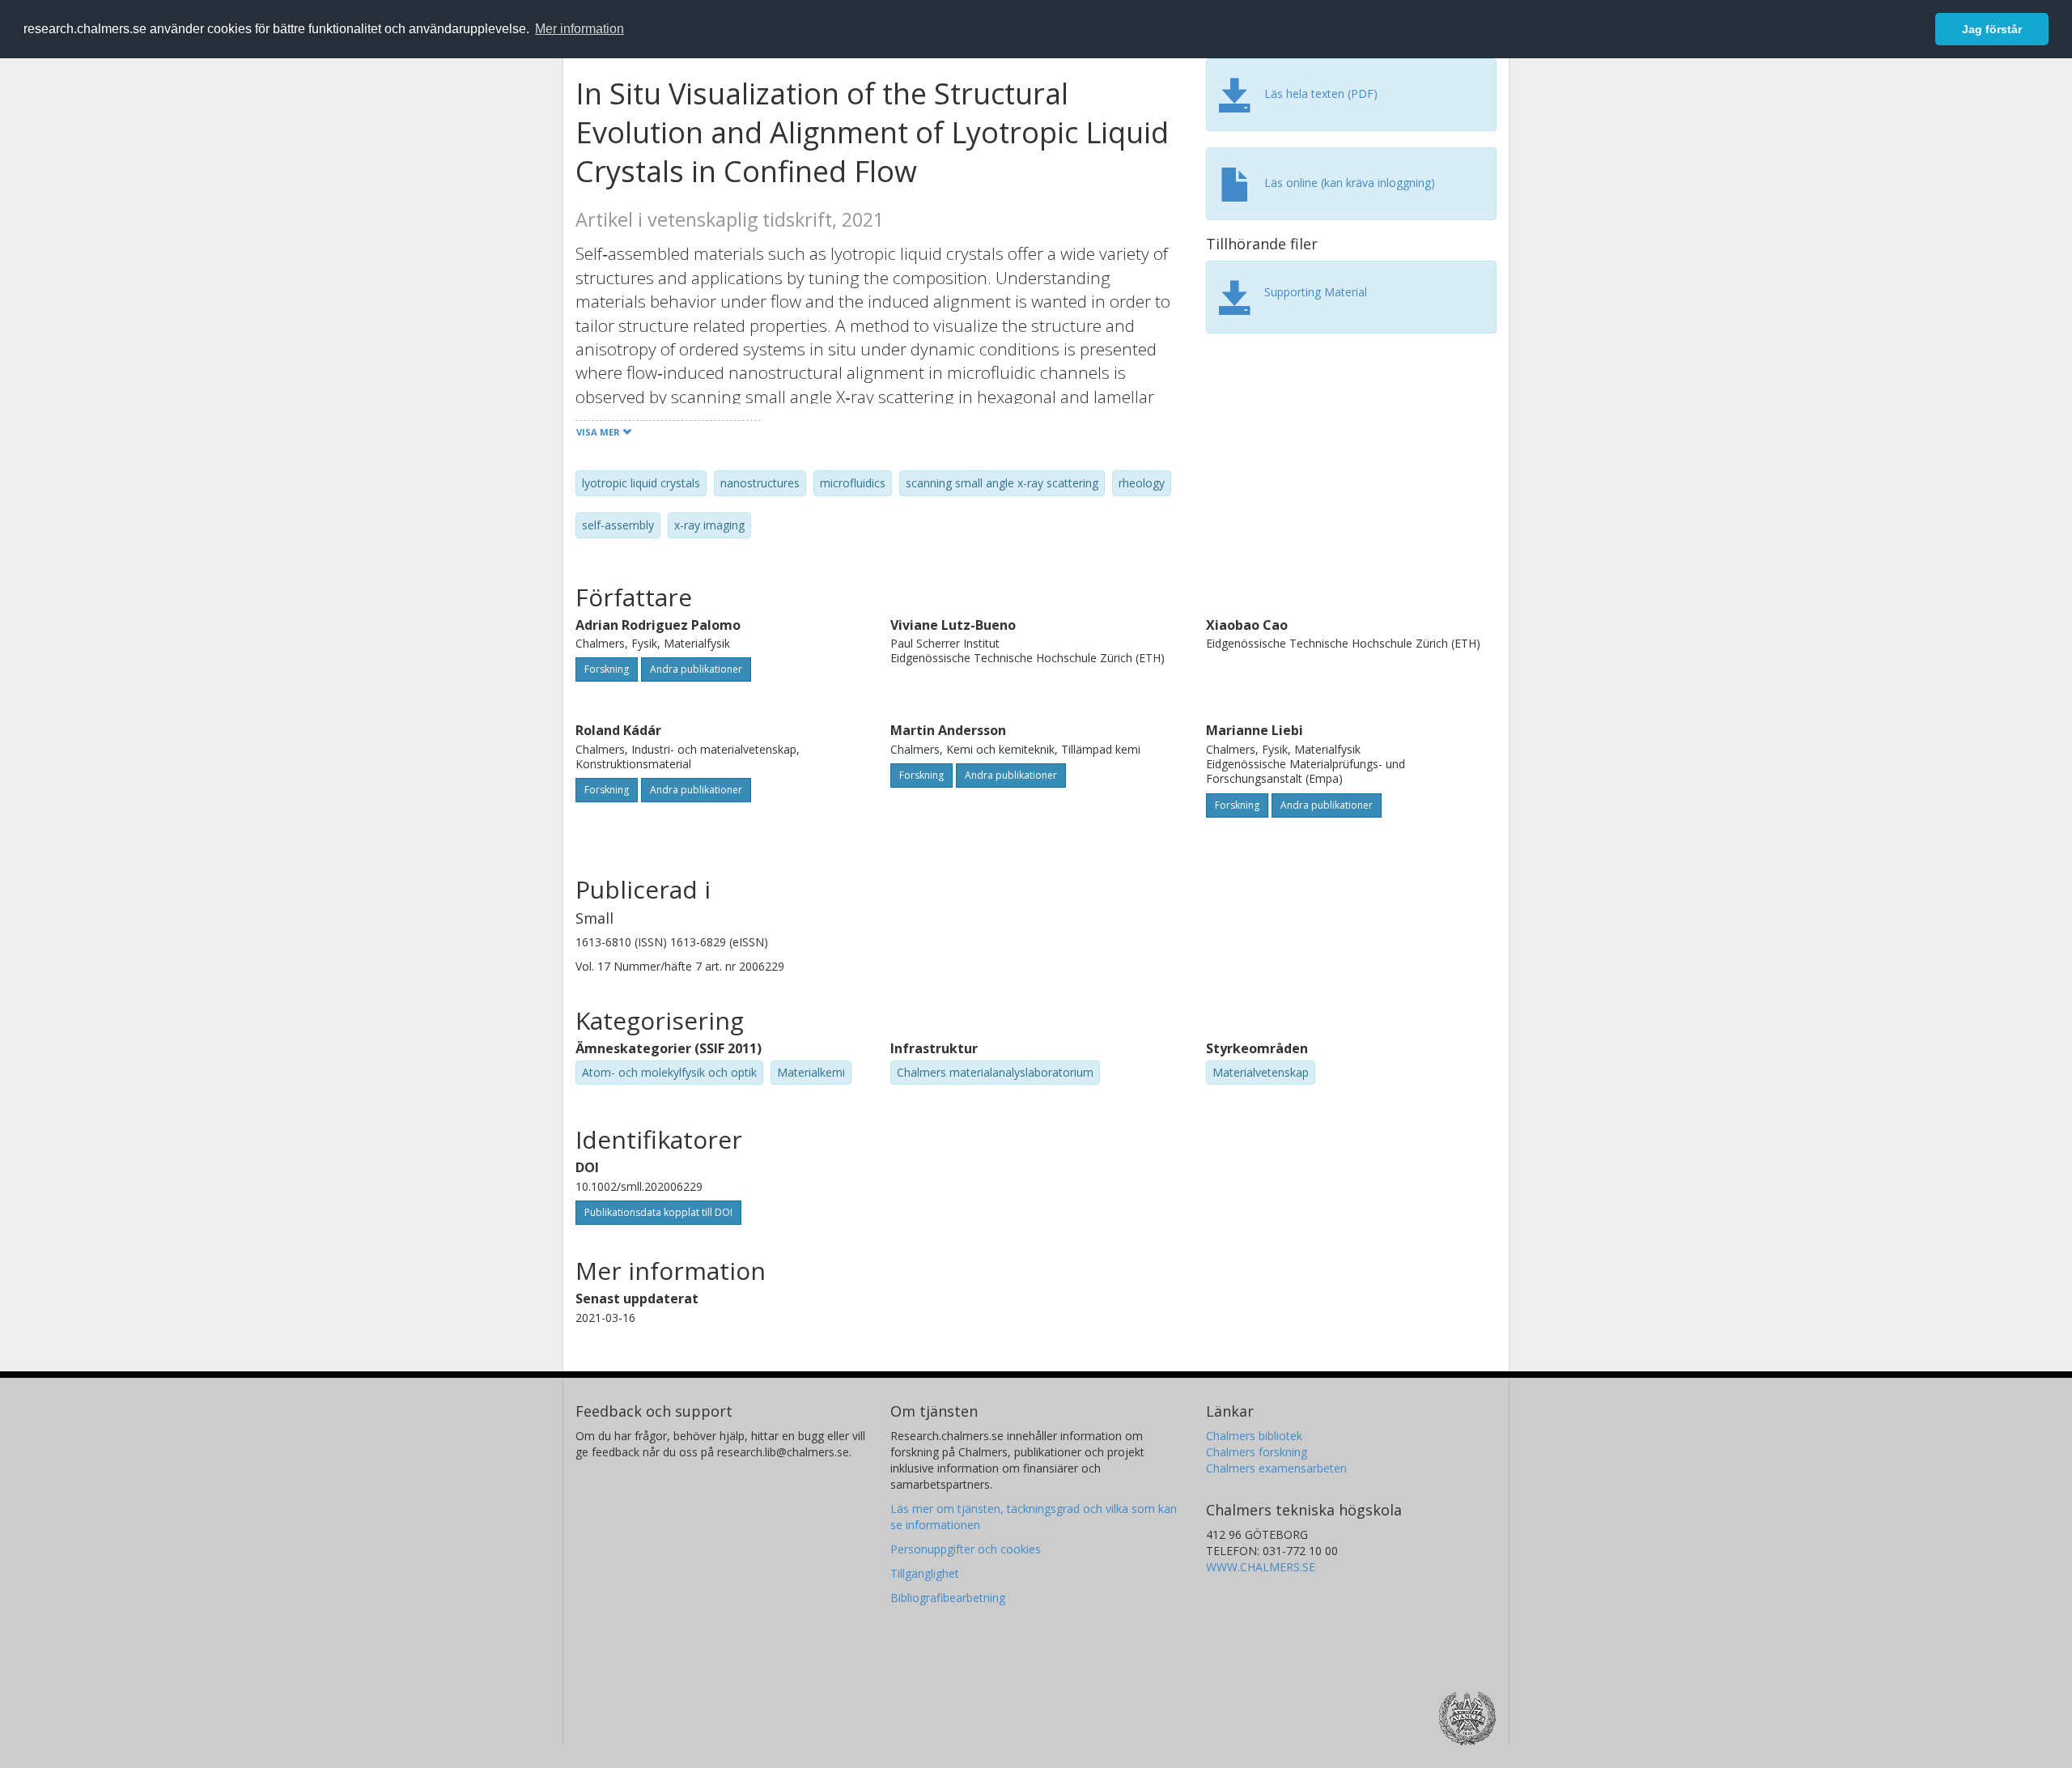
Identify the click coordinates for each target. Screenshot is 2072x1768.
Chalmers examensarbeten (1276, 1468)
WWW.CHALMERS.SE (1261, 1567)
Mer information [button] (580, 29)
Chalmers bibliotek (1254, 1436)
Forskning (607, 669)
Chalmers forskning (1257, 1452)
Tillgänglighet (925, 1573)
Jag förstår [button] (1992, 29)
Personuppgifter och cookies (966, 1549)
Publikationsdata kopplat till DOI (658, 1212)
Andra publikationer (696, 669)
